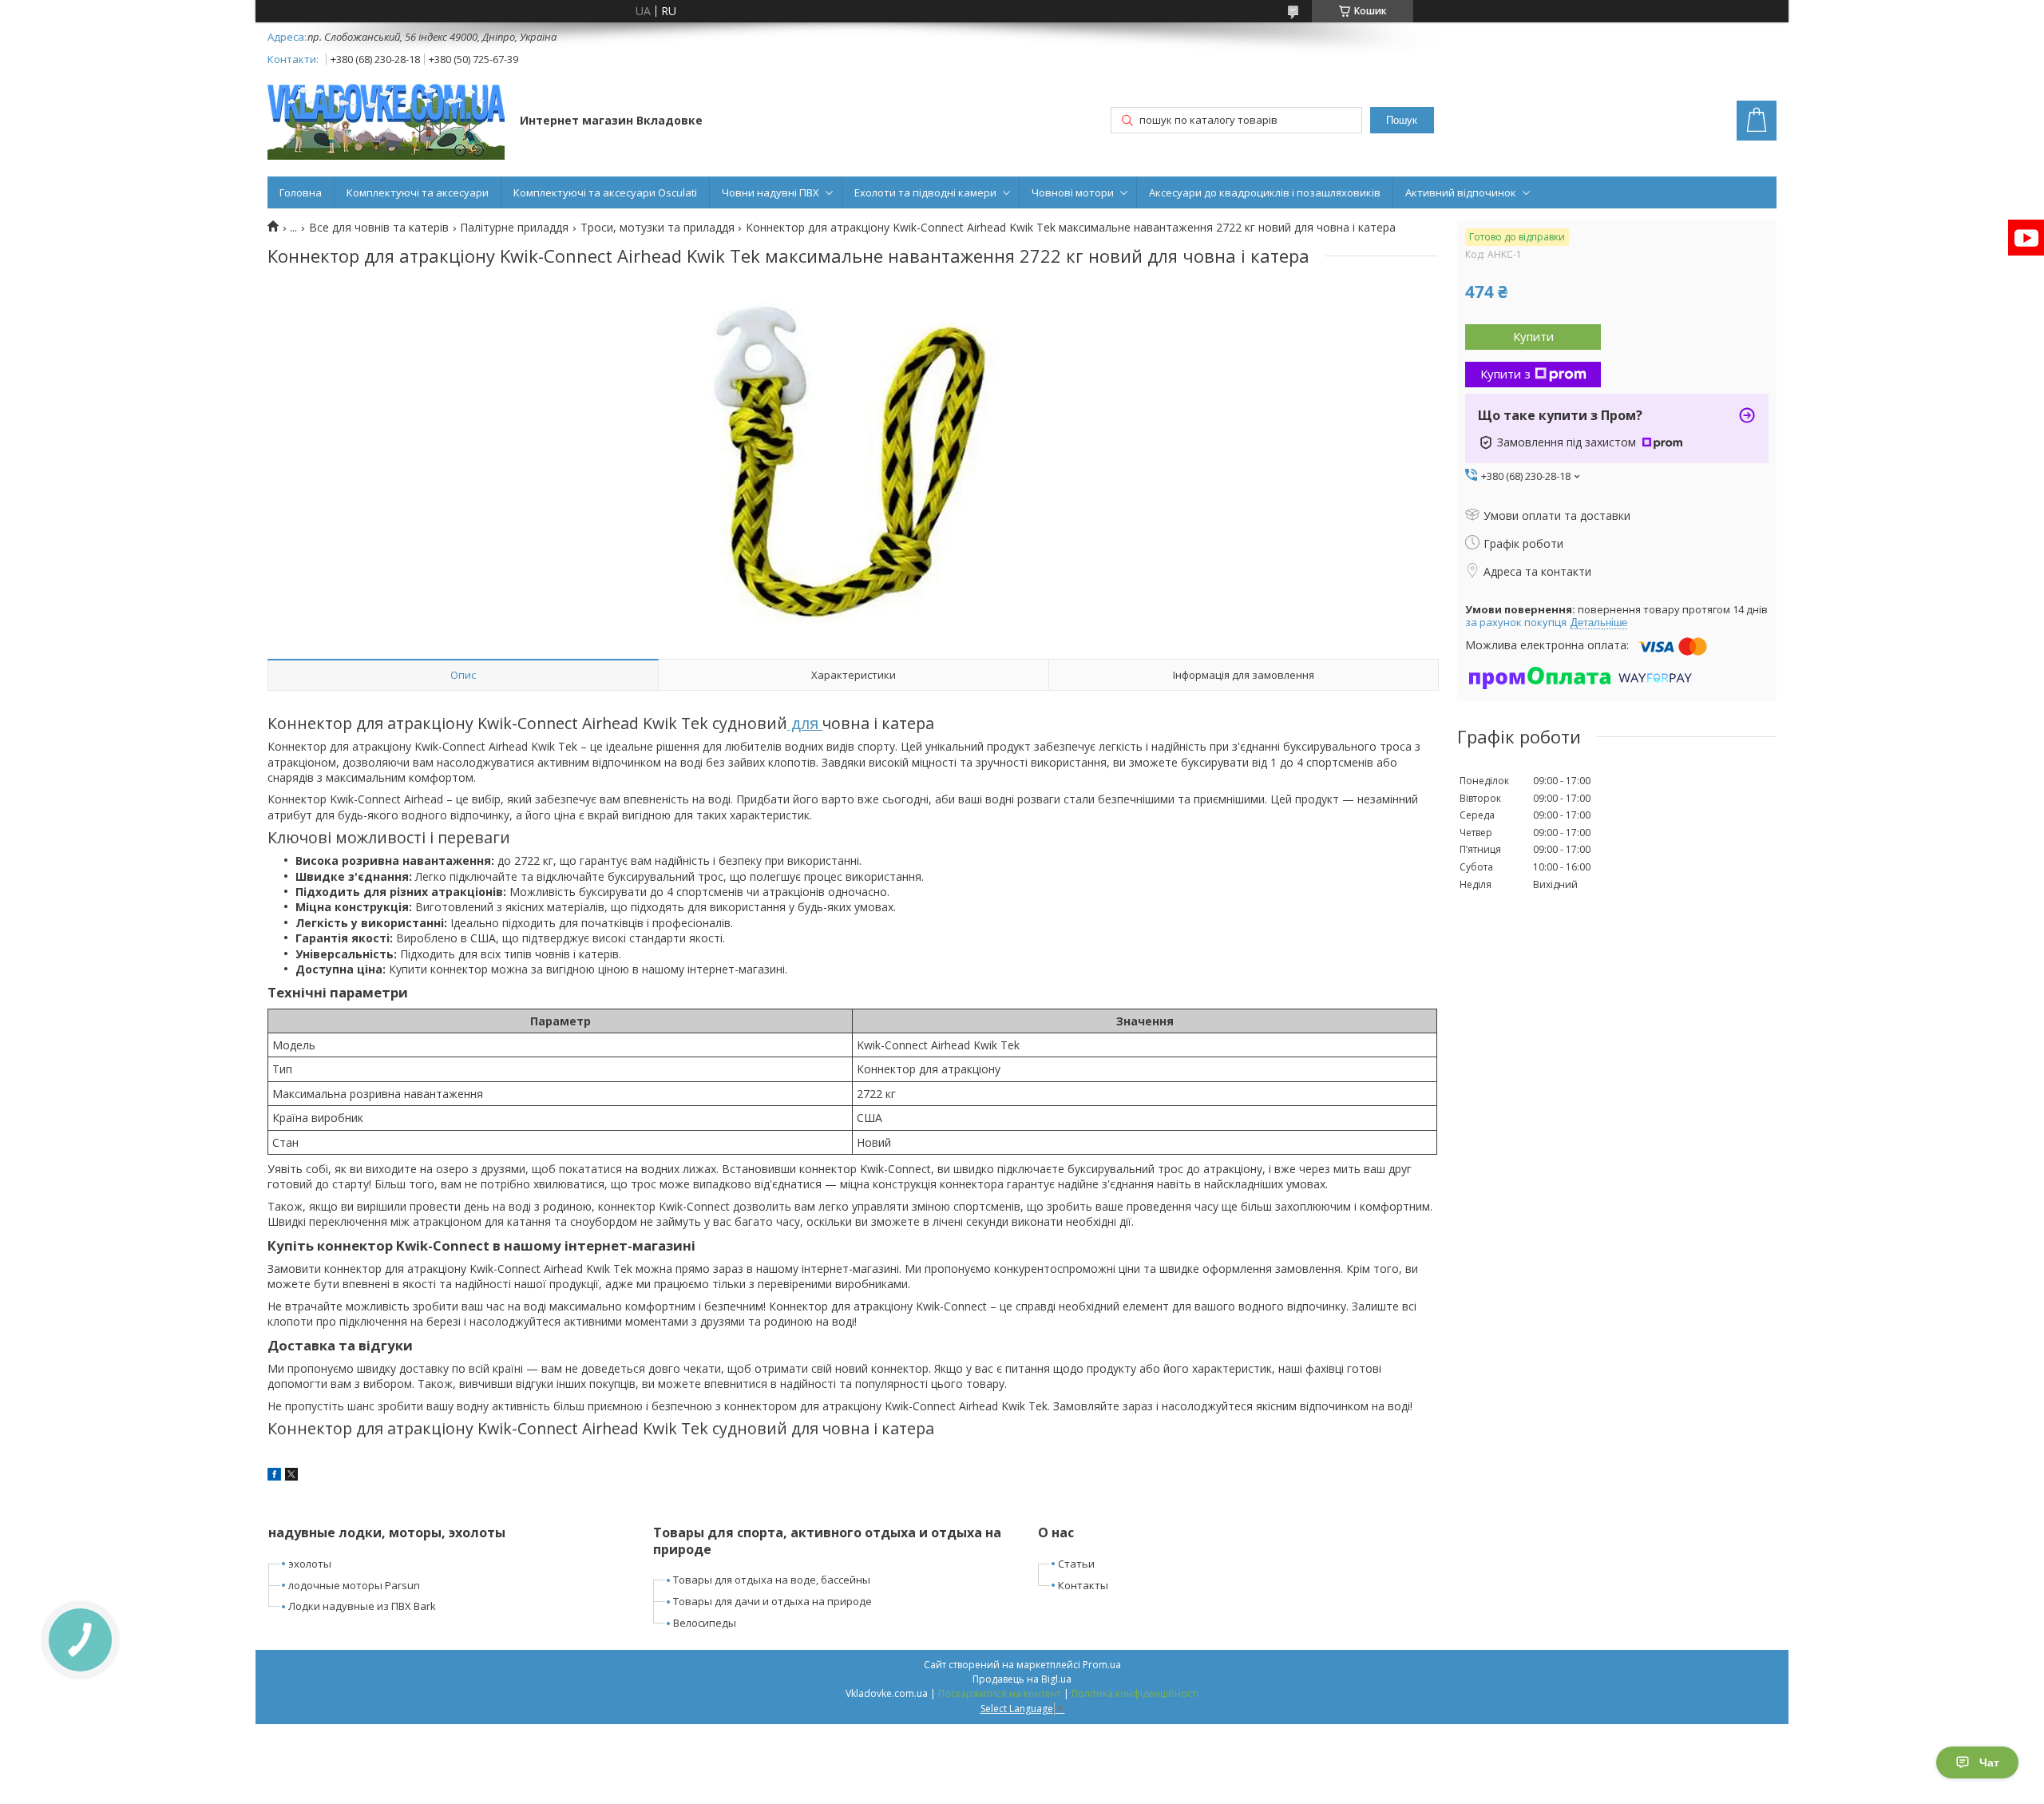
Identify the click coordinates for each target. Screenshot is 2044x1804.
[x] (291, 1476)
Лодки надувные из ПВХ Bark (362, 1606)
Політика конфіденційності (1135, 1693)
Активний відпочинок (1461, 192)
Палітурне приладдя (514, 228)
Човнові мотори (1073, 192)
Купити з (1505, 374)
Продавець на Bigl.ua (1022, 1679)
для (805, 723)
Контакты (1083, 1585)
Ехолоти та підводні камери (925, 192)
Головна (301, 192)
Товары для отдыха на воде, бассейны (772, 1580)
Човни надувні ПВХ (770, 192)
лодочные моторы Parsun (354, 1585)
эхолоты (310, 1564)
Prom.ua (1102, 1665)
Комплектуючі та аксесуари (418, 192)
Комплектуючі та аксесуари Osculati (605, 192)
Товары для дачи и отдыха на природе (772, 1601)
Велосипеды (705, 1623)
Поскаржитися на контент (1000, 1693)
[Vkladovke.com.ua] (386, 122)
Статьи (1076, 1564)
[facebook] (274, 1476)
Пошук (1402, 120)
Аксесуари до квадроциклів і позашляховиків (1265, 192)
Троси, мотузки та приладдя (658, 228)
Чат (1989, 1762)
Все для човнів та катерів (379, 228)
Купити (1533, 336)
